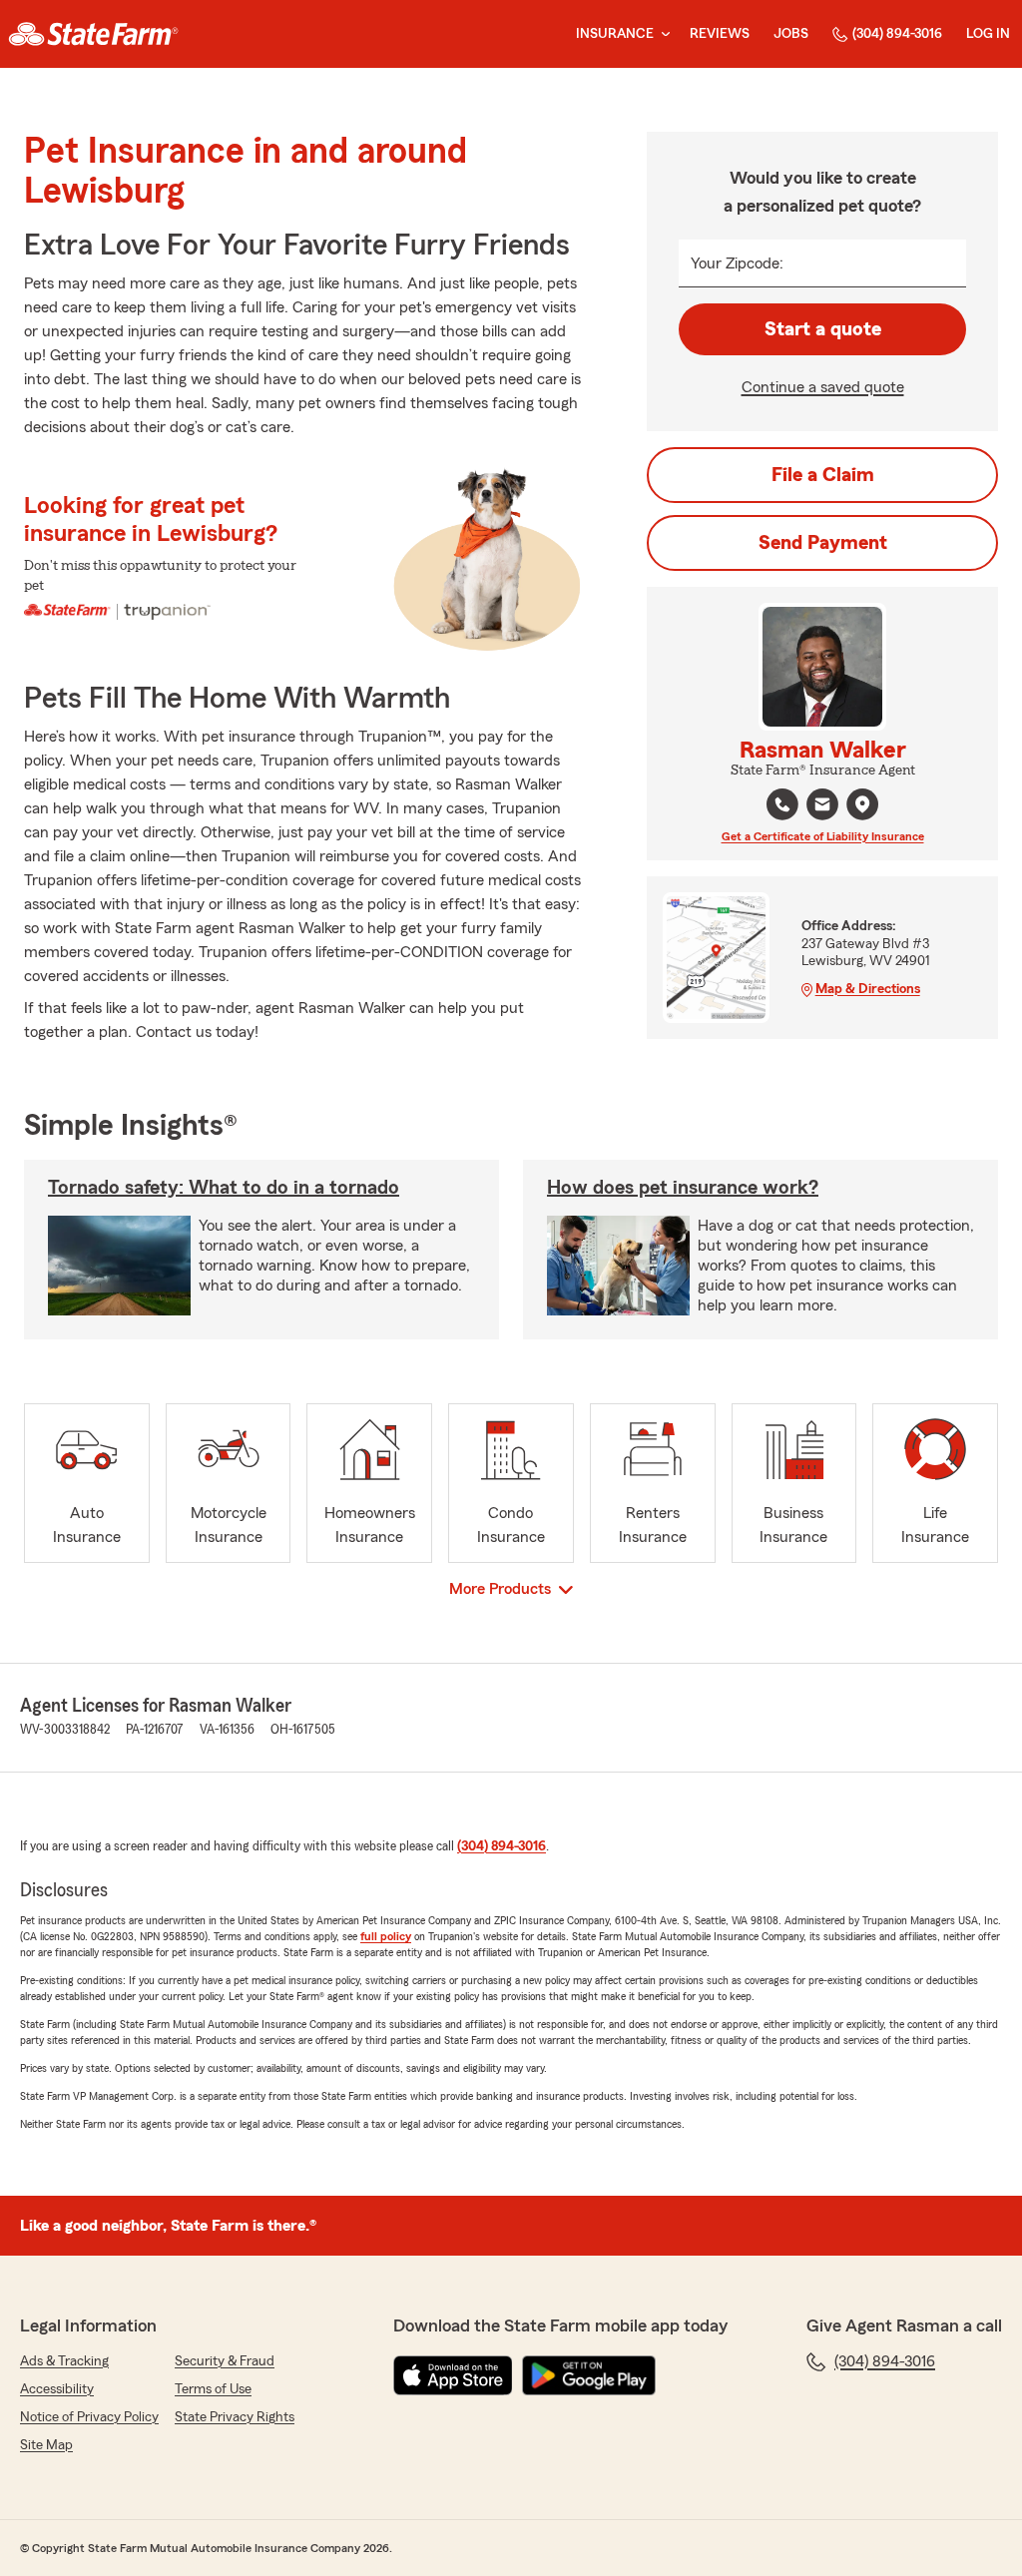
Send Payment (823, 543)
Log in (988, 34)
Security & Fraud (225, 2361)
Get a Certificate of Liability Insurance (823, 836)
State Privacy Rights (235, 2417)
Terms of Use (213, 2389)
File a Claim (823, 475)
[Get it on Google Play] (589, 2375)
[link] (93, 34)
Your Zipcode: (737, 263)
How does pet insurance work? (683, 1188)
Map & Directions (868, 989)
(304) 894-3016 (897, 34)
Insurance (615, 34)
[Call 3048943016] (782, 804)
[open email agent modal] (822, 807)
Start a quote (823, 329)
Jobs (791, 34)
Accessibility (57, 2389)
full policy (386, 1936)
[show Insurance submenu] (662, 34)
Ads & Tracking (64, 2361)
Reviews (720, 34)
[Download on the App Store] (453, 2375)
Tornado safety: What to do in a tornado (224, 1188)
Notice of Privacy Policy (89, 2417)
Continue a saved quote (823, 387)
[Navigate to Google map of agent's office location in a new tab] (862, 804)
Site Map (46, 2445)
